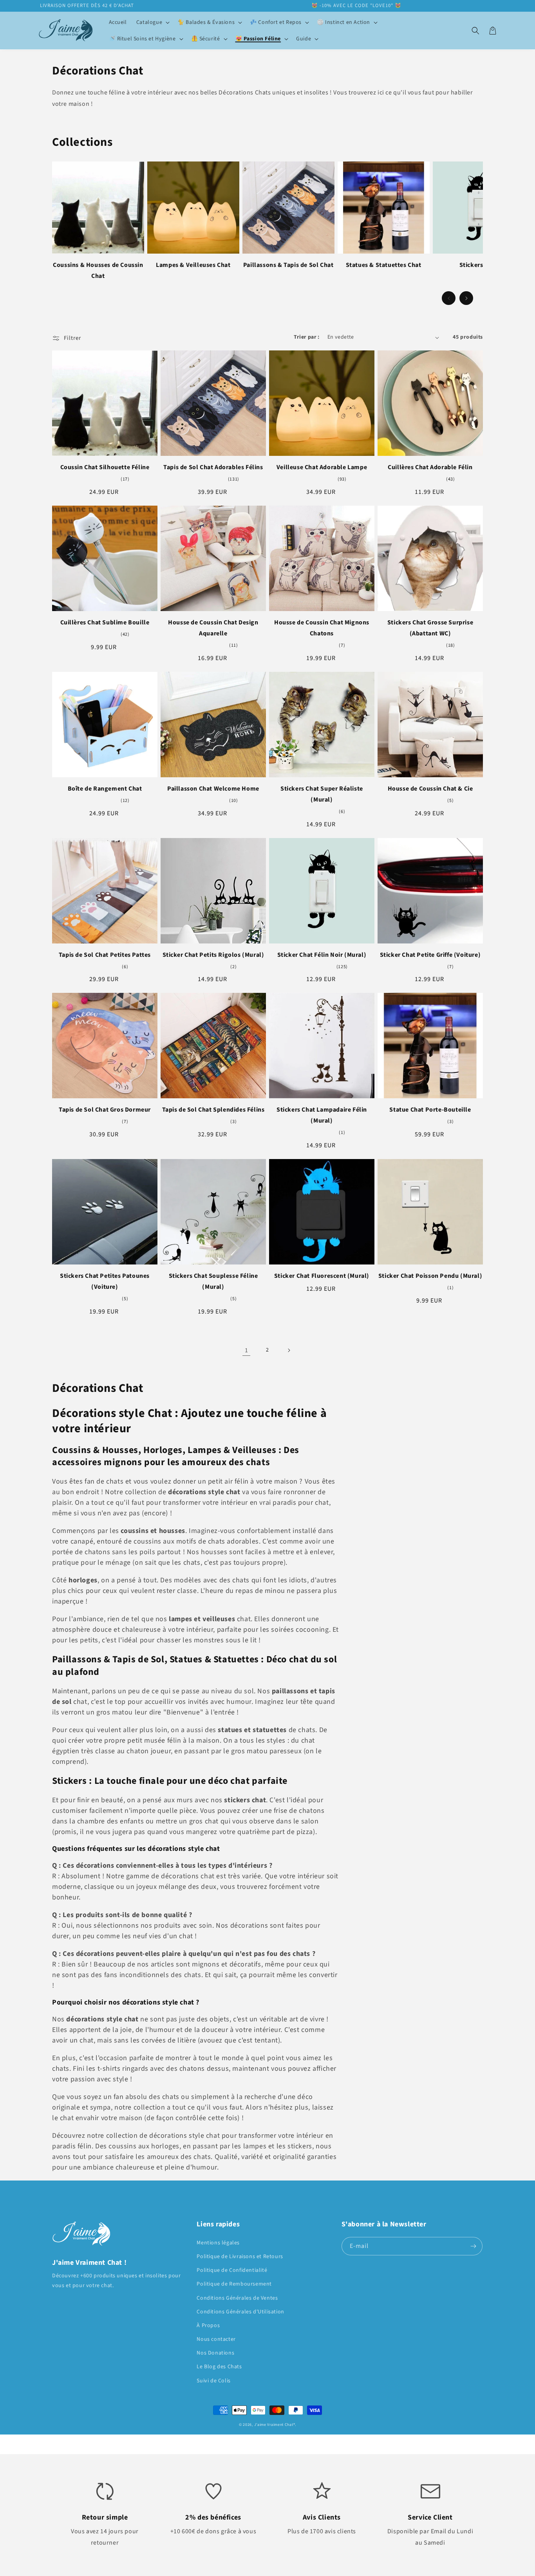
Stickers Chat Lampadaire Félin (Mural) (322, 1115)
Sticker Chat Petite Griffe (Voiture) (430, 955)
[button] (152, 22)
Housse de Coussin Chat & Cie (430, 789)
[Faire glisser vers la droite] (466, 298)
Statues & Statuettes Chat (384, 265)
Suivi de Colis (213, 2381)
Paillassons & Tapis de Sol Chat (288, 265)
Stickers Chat (479, 265)
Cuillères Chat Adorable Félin (430, 467)
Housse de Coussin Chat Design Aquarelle (213, 628)
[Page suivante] (289, 1350)
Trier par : (306, 337)
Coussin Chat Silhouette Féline (105, 467)
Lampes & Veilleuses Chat (193, 265)
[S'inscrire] (474, 2246)
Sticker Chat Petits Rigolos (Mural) (213, 955)
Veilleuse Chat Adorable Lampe (322, 467)
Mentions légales (218, 2243)
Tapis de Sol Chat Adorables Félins (213, 467)
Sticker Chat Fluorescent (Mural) (322, 1276)
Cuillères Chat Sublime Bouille (105, 622)
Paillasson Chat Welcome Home (213, 789)
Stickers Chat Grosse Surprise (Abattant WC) (430, 628)
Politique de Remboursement (234, 2284)
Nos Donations (215, 2353)
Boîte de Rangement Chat (105, 789)
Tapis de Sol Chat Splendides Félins (213, 1110)
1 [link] (247, 1350)
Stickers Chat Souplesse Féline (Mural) (213, 1281)
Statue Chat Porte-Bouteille (430, 1110)
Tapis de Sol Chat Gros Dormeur (105, 1110)
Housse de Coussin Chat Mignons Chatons (322, 628)
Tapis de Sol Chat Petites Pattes (105, 955)
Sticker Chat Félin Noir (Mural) (322, 955)
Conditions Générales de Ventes (237, 2298)
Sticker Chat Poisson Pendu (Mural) (430, 1276)
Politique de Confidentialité (232, 2270)
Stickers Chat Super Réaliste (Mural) (322, 794)
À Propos (208, 2326)
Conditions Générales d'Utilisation (240, 2312)
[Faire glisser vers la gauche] (449, 298)
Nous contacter (216, 2339)
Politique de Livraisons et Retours (240, 2257)
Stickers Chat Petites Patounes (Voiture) (105, 1281)
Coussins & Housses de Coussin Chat (98, 270)
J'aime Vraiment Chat (274, 2425)
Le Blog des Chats (219, 2367)
